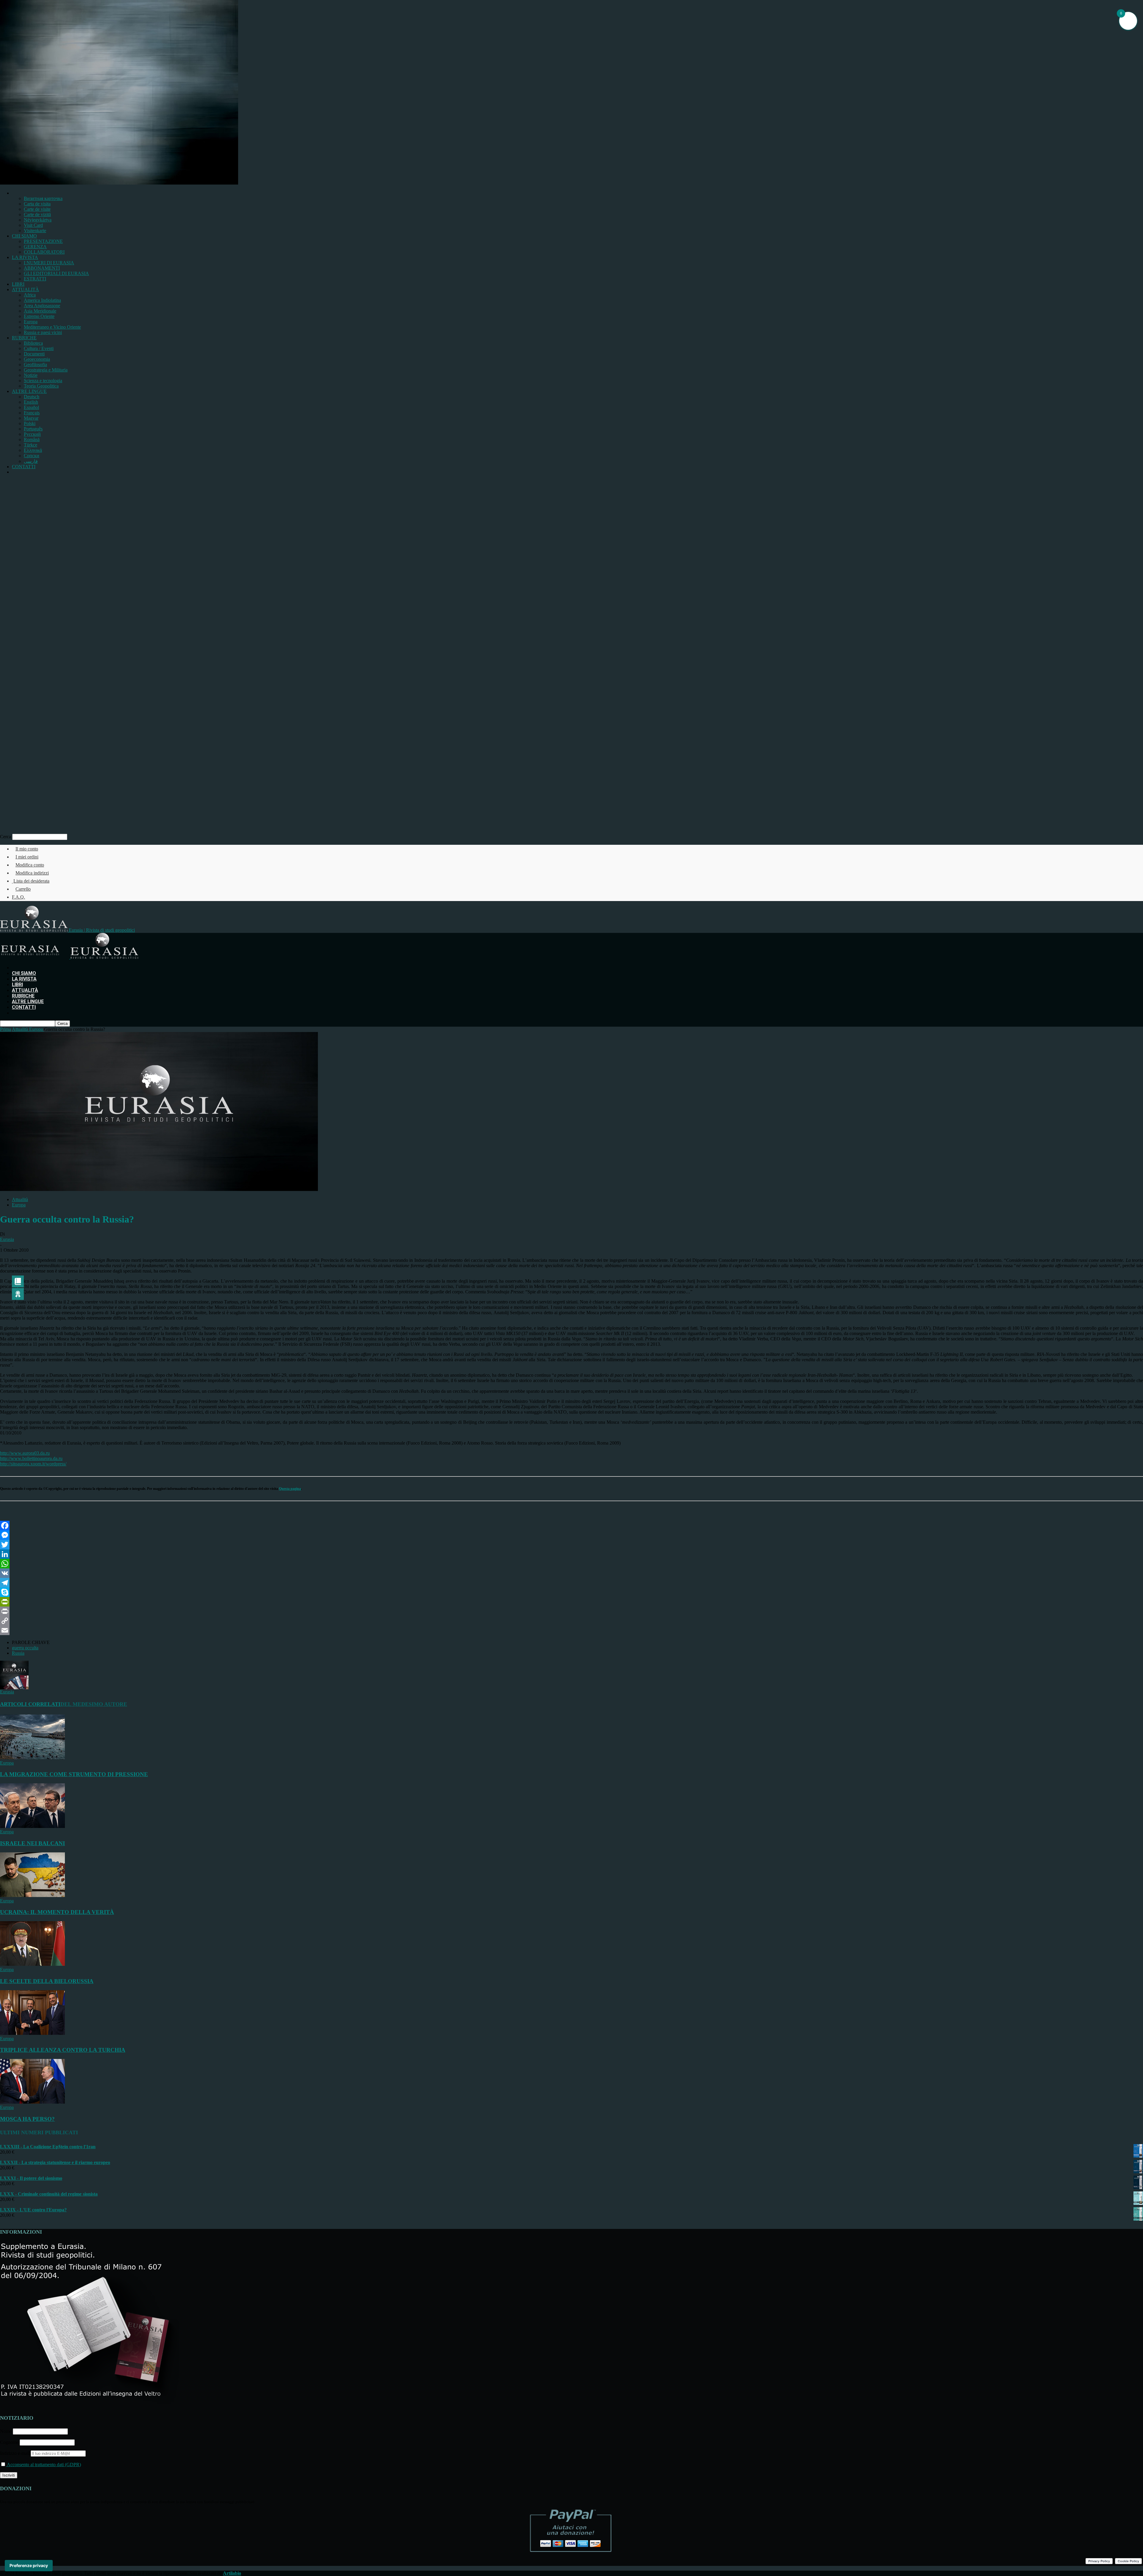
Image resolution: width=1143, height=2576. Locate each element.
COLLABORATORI (44, 252)
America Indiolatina (42, 300)
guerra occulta (25, 1648)
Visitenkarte (35, 231)
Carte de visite (37, 209)
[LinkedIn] (571, 1554)
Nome (6, 2431)
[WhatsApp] (571, 1564)
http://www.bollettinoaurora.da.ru (31, 1458)
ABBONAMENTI (42, 268)
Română (32, 440)
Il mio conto (27, 849)
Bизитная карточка (43, 198)
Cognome (9, 2442)
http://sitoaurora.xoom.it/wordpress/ (33, 1464)
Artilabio (232, 2573)
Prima (6, 1029)
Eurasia (7, 1239)
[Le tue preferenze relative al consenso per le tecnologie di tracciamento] (29, 2566)
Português (33, 429)
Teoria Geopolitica (41, 386)
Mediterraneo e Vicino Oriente (52, 327)
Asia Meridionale (40, 311)
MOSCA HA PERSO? (27, 2119)
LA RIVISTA (25, 257)
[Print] (571, 1611)
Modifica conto (30, 865)
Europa (31, 322)
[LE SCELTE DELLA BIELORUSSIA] (32, 1964)
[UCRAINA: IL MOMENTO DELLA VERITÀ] (32, 1895)
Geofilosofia (35, 364)
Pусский (32, 434)
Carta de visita (37, 204)
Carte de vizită (37, 214)
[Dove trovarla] (14, 472)
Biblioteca (33, 343)
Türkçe (31, 445)
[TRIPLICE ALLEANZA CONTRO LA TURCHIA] (32, 2033)
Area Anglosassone (42, 306)
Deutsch (32, 397)
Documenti (34, 354)
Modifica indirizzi (32, 873)
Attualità (20, 1199)
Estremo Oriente (39, 316)
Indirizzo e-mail (15, 2453)
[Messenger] (571, 1535)
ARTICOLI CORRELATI (30, 1704)
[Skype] (571, 1592)
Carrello (23, 889)
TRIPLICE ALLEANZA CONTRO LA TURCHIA (63, 2050)
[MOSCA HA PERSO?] (32, 2102)
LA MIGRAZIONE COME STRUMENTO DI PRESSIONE (74, 1774)
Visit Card (33, 225)
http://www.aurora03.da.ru (25, 1453)
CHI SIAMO (24, 236)
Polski (30, 423)
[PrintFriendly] (571, 1602)
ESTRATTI (35, 279)
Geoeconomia (37, 359)
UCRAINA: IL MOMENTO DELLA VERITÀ (57, 1912)
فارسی (31, 461)
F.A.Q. (18, 897)
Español (31, 407)
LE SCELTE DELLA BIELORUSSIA (47, 1981)
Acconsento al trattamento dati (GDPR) (43, 2465)
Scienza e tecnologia (43, 381)
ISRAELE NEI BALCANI (32, 1843)
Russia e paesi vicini (43, 332)
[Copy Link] (571, 1621)
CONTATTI (24, 467)
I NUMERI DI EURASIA (49, 263)
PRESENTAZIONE (43, 241)
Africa (30, 295)
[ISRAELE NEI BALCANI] (32, 1826)
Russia (18, 1653)
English (31, 402)
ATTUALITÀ (25, 289)
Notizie (31, 375)
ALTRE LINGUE (29, 391)
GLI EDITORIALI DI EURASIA (56, 273)
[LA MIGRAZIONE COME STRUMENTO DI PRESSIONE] (32, 1758)
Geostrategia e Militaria (46, 370)
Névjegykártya (38, 220)
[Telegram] (571, 1583)
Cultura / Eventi (39, 348)
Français (32, 413)
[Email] (571, 1630)
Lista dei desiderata (31, 881)
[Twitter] (571, 1545)
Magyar (31, 418)
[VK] (571, 1573)
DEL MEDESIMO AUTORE (94, 1704)
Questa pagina (290, 1489)
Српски (32, 456)
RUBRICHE (24, 338)
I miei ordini (27, 857)
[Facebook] (571, 1526)
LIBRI (18, 284)
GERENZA (35, 247)
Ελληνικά (33, 450)
